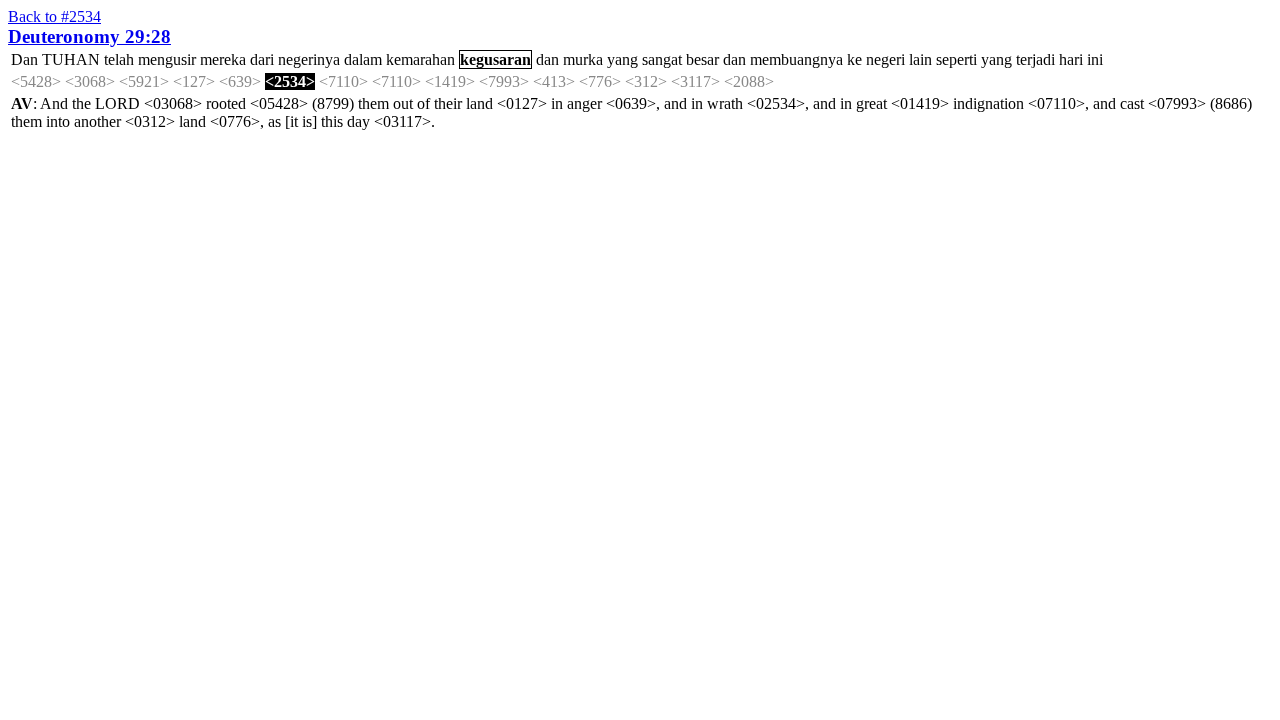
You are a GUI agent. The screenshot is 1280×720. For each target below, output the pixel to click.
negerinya (309, 59)
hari (1071, 59)
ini (1095, 59)
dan (547, 59)
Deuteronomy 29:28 (89, 36)
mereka (223, 59)
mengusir (167, 59)
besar (702, 59)
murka (583, 59)
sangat (662, 59)
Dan (24, 59)
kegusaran (495, 59)
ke (854, 59)
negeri (885, 59)
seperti (956, 59)
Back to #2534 (54, 16)
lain (920, 59)
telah (119, 59)
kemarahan (420, 59)
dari (262, 59)
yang (622, 59)
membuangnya (796, 59)
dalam (363, 59)
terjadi (1035, 59)
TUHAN (71, 59)
